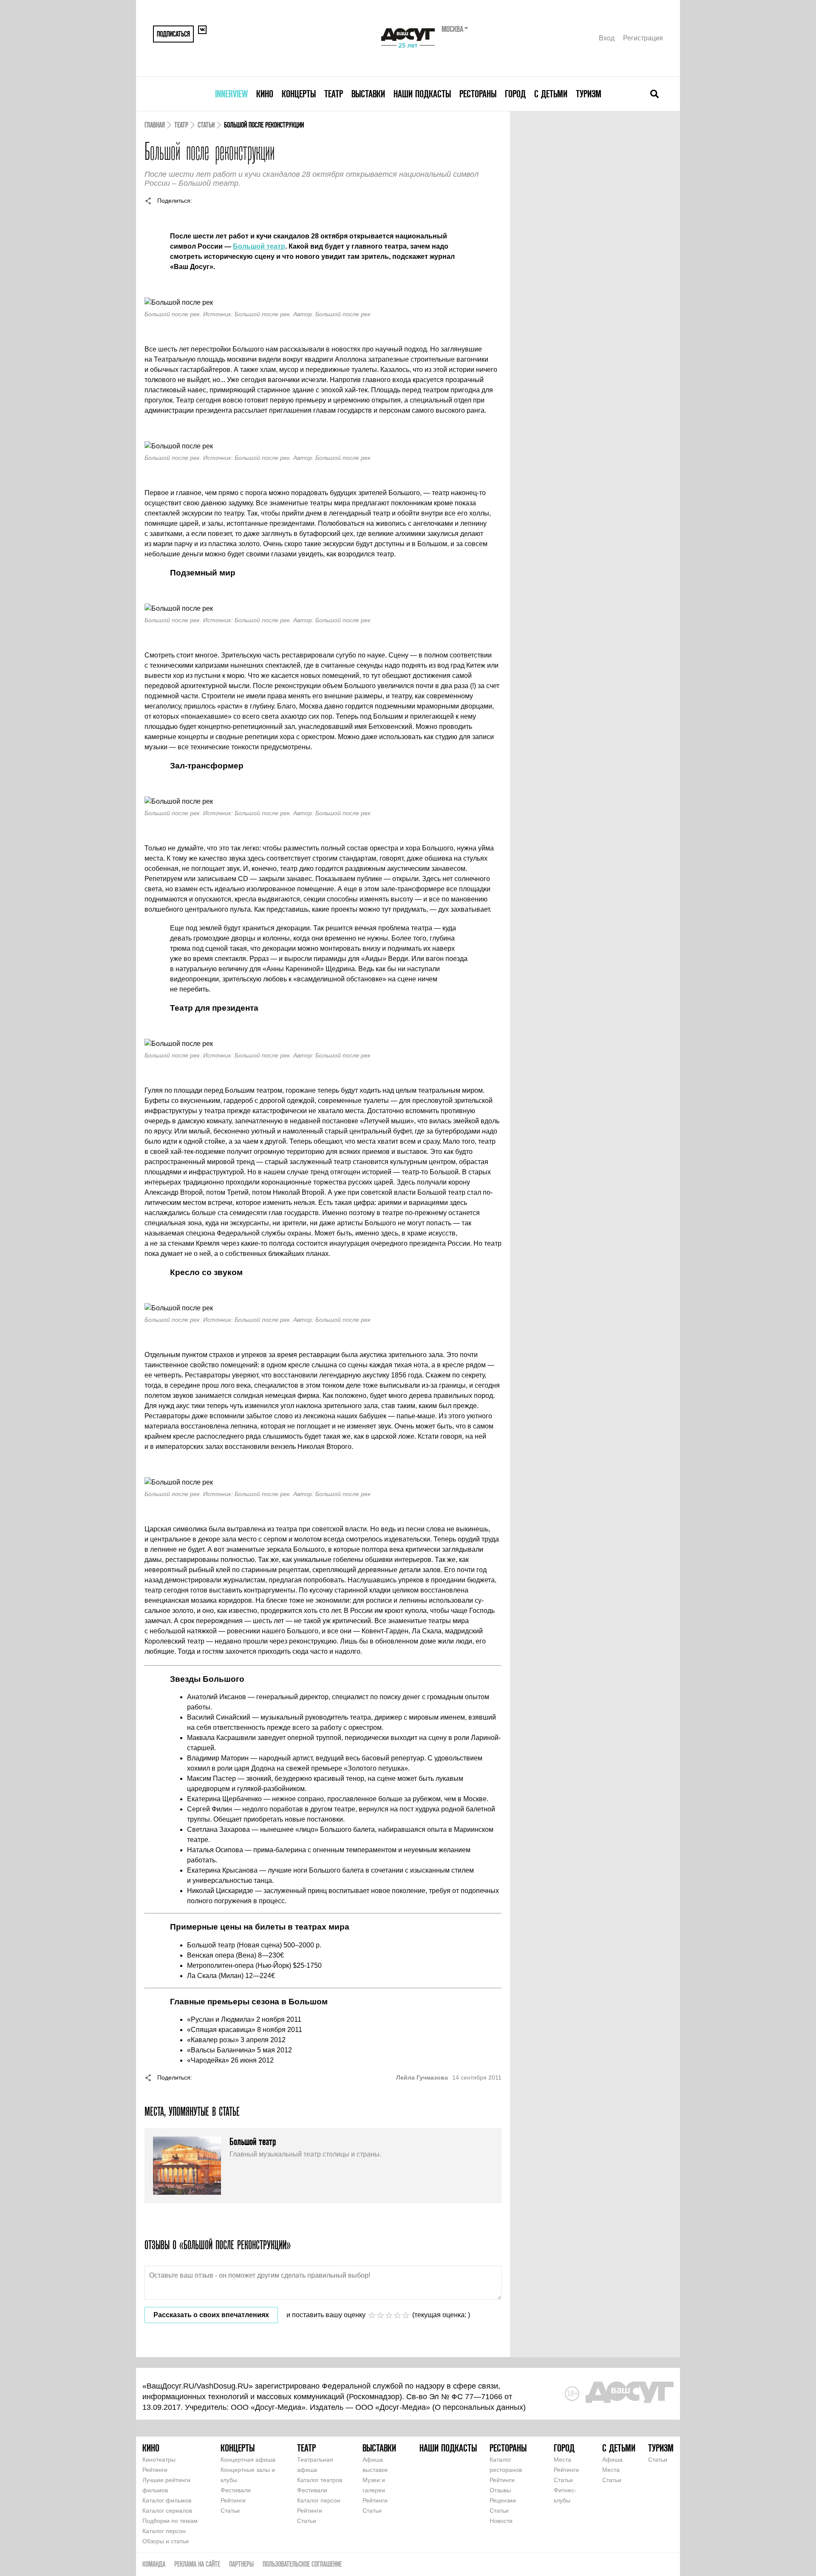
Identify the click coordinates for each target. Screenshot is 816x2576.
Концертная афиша (248, 2460)
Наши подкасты (422, 94)
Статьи (206, 125)
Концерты (299, 94)
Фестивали (236, 2490)
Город (515, 94)
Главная (155, 125)
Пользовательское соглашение (302, 2564)
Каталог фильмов (167, 2500)
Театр (334, 94)
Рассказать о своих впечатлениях (211, 2315)
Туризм (589, 94)
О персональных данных (479, 2407)
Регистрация (643, 38)
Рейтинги (155, 2470)
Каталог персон (164, 2531)
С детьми (551, 94)
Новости (501, 2521)
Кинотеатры (159, 2460)
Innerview (231, 94)
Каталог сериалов (167, 2511)
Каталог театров (320, 2480)
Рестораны (478, 94)
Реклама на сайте (197, 2564)
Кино (265, 94)
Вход (607, 38)
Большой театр (259, 246)
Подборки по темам (170, 2521)
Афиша (612, 2460)
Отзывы (500, 2490)
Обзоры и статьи (166, 2541)
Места (562, 2460)
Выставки (368, 94)
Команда (154, 2564)
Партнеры (241, 2564)
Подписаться (173, 34)
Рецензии (503, 2500)
